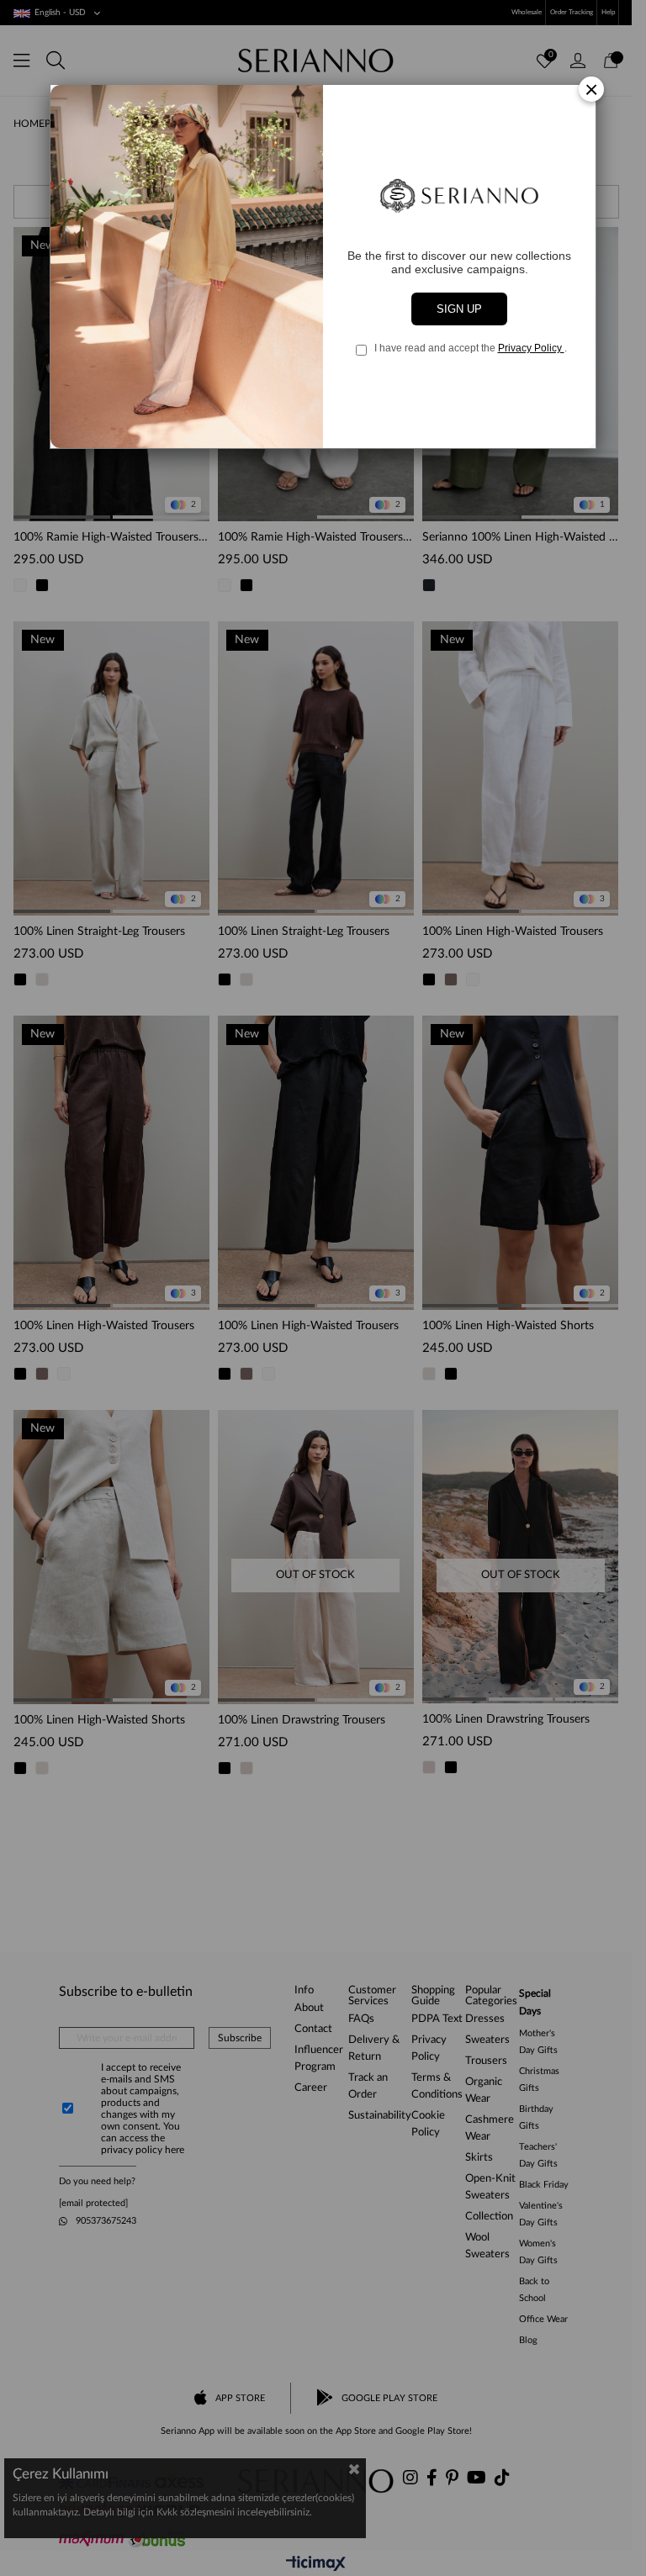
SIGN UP (459, 309)
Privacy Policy (531, 348)
